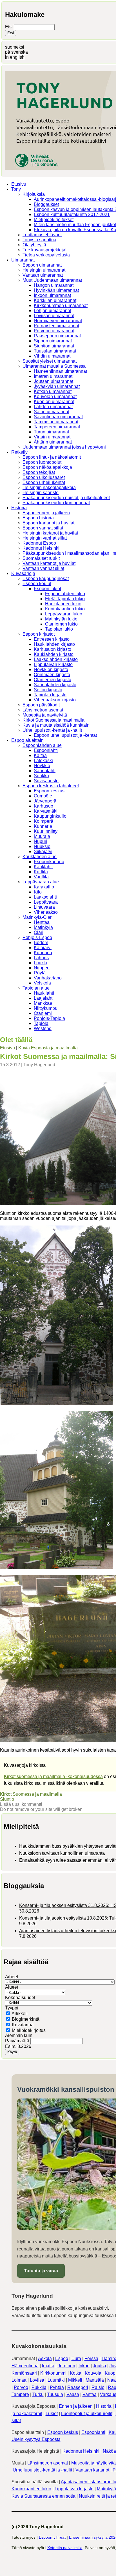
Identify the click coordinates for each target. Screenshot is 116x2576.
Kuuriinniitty (46, 831)
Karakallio (44, 887)
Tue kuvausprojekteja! (44, 250)
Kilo (38, 892)
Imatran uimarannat (53, 376)
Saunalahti (45, 771)
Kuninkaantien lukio (65, 609)
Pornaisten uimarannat (56, 326)
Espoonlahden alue (42, 745)
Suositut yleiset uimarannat (50, 361)
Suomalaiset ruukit (41, 558)
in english (15, 57)
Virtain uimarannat (52, 437)
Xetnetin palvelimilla (65, 2548)
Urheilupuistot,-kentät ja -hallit (52, 730)
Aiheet (12, 1977)
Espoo (62, 2358)
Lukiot (52, 2414)
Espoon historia (38, 518)
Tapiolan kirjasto (50, 695)
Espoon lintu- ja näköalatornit (52, 457)
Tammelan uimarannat (56, 422)
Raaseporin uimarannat (57, 336)
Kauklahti (43, 867)
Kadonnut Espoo (39, 543)
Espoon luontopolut (42, 462)
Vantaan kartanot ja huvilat (49, 563)
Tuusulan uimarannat (55, 351)
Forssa (91, 2358)
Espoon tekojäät (39, 472)
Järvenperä (45, 801)
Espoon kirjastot (39, 634)
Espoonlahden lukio (65, 594)
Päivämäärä (18, 2041)
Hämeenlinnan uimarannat (60, 371)
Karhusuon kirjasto (53, 649)
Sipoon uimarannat (53, 341)
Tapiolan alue (36, 988)
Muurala (42, 836)
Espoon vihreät (52, 2537)
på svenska (16, 52)
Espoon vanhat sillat (43, 528)
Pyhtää (57, 2387)
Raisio (98, 2387)
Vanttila (41, 877)
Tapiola (41, 1023)
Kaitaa (40, 755)
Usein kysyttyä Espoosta (36, 2439)
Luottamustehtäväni (42, 235)
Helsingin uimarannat (44, 270)
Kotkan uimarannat (53, 391)
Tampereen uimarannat (57, 427)
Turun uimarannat (51, 432)
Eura (76, 2358)
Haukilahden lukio (63, 604)
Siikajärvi (43, 852)
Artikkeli (20, 2014)
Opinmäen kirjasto (52, 675)
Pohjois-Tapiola (49, 1018)
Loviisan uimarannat (54, 316)
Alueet (12, 1987)
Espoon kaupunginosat (46, 578)
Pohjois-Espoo (37, 937)
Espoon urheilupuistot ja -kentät (65, 735)
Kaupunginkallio (50, 816)
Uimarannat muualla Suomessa (54, 366)
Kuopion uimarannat (54, 402)
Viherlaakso (46, 912)
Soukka (41, 776)
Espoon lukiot (47, 589)
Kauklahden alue (40, 857)
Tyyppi (12, 2008)
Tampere (20, 2394)
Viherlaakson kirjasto (55, 700)
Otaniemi (43, 1013)
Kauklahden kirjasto (54, 654)
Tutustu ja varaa (41, 2271)
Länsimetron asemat (43, 710)
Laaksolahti (45, 897)
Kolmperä (43, 821)
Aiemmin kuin (19, 2035)
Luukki (40, 963)
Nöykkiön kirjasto (51, 669)
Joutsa (100, 2366)
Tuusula (55, 2394)
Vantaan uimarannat (43, 275)
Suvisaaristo (46, 781)
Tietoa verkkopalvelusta (46, 255)
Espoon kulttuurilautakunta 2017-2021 (72, 214)
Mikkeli (75, 2380)
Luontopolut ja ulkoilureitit (87, 2414)
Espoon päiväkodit (41, 705)
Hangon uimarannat (54, 285)
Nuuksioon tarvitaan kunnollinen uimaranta (62, 1853)
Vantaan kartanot (92, 2470)
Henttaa (42, 922)
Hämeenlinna (25, 2366)
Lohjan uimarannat (53, 311)
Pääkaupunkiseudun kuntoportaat (56, 503)
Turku (38, 2394)
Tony (16, 189)
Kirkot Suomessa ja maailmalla (53, 720)
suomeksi (15, 47)
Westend (43, 1028)
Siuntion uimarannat (54, 346)
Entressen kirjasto (52, 639)
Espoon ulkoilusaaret (44, 477)
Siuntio (7, 1799)
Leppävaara (46, 902)
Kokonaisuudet (20, 1998)
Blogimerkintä (26, 2019)
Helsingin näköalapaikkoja (49, 487)
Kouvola (93, 2373)
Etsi (9, 27)
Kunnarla (43, 826)
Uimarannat (23, 260)
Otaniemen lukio (61, 624)
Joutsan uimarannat (53, 381)
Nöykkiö (42, 766)
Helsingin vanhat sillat (45, 538)
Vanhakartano (48, 978)
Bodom (41, 943)
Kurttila (41, 872)
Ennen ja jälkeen (76, 2406)
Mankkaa (43, 1003)
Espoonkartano (49, 862)
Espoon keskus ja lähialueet (51, 786)
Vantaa (90, 2394)
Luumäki (56, 2380)
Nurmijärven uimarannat (58, 321)
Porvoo (21, 2387)
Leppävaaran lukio (64, 614)
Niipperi (42, 968)
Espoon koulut (37, 584)
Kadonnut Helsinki (41, 548)
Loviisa (37, 2380)
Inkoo (84, 2366)
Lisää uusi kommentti (21, 1804)
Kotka (76, 2373)
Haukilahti (44, 993)
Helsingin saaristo (41, 493)
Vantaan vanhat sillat (43, 568)
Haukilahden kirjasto (54, 644)
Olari (39, 932)
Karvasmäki (46, 811)
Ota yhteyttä (34, 245)
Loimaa (19, 2380)
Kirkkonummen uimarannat (61, 305)
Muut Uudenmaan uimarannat (52, 280)
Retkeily (19, 452)
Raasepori (78, 2387)
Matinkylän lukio (61, 619)
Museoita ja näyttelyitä (45, 715)
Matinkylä (43, 927)
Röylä (40, 973)
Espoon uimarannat (42, 265)
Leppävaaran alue (41, 882)
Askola (45, 2358)
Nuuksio (42, 846)
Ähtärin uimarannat (53, 442)
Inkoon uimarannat (52, 295)
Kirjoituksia (34, 194)
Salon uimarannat (52, 412)
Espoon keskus (49, 791)
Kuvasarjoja (23, 573)
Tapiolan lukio (59, 629)
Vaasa (73, 2394)
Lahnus (41, 958)
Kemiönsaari (24, 2373)
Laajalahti (44, 998)
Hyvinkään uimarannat (56, 290)
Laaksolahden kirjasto (56, 659)
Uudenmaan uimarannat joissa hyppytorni (64, 447)
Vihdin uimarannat (52, 356)
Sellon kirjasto (48, 690)
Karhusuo (43, 806)
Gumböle (43, 796)
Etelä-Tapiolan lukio (65, 599)
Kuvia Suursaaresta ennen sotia (43, 2496)
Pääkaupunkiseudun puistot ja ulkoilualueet (66, 498)
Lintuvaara (44, 907)
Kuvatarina (23, 2025)
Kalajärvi (43, 948)
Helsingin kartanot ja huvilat (50, 533)
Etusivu (19, 184)
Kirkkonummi (53, 2373)
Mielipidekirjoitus (29, 2030)
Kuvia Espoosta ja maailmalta (48, 1048)
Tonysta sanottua (39, 240)
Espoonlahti (46, 750)
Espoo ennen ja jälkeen (46, 513)
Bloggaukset (46, 204)
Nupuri (41, 841)
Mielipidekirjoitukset (54, 220)
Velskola (42, 983)
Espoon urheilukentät (44, 482)
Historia (19, 508)
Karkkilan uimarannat (55, 300)
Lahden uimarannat (53, 407)
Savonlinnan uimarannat (58, 417)
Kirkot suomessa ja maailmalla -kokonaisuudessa (53, 1776)
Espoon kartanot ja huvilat (48, 523)
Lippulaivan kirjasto (53, 664)
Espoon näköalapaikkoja (47, 467)
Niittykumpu (46, 1008)
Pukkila (39, 2387)
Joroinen (66, 2366)
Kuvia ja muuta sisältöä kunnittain (56, 725)
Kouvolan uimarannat (55, 396)
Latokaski (43, 760)
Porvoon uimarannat (54, 331)
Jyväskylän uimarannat (57, 386)
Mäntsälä (95, 2380)
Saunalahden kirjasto (55, 685)
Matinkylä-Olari (38, 917)
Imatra (48, 2366)
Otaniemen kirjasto (53, 680)
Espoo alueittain (27, 740)
